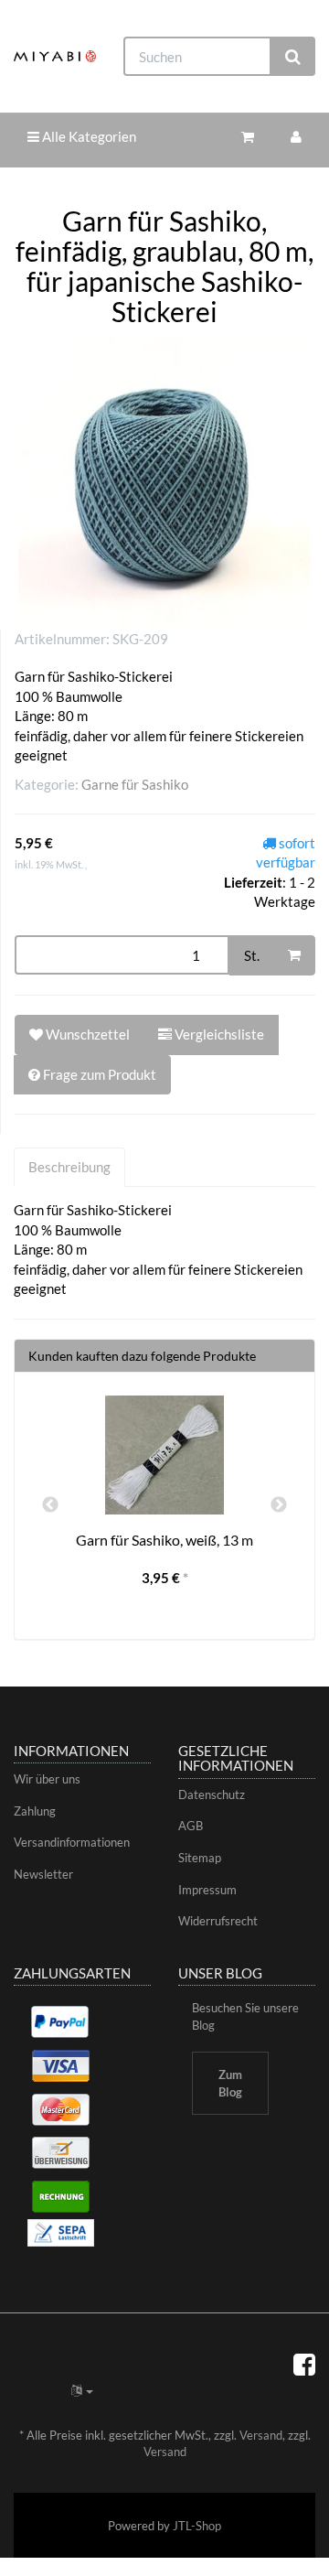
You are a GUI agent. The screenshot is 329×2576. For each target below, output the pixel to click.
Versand (261, 2435)
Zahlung (35, 1811)
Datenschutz (212, 1795)
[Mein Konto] (296, 137)
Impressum (207, 1890)
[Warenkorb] (248, 137)
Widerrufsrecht (218, 1921)
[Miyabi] (55, 56)
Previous (50, 1505)
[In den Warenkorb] (294, 955)
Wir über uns (47, 1779)
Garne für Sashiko (135, 784)
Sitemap (200, 1858)
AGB (191, 1826)
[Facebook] (304, 2364)
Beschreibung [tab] (69, 1167)
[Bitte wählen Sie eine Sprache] (82, 2390)
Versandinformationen (72, 1842)
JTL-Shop (197, 2526)
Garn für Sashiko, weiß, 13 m (164, 1540)
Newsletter (43, 1874)
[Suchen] (293, 56)
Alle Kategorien (88, 136)
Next (279, 1505)
